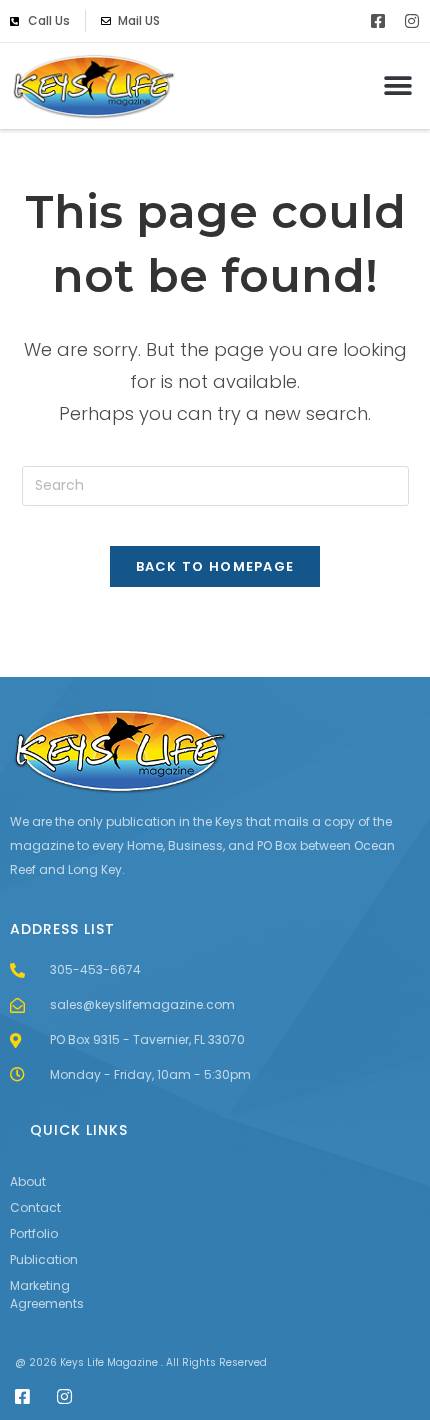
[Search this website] (215, 485)
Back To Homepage (215, 566)
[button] (397, 85)
